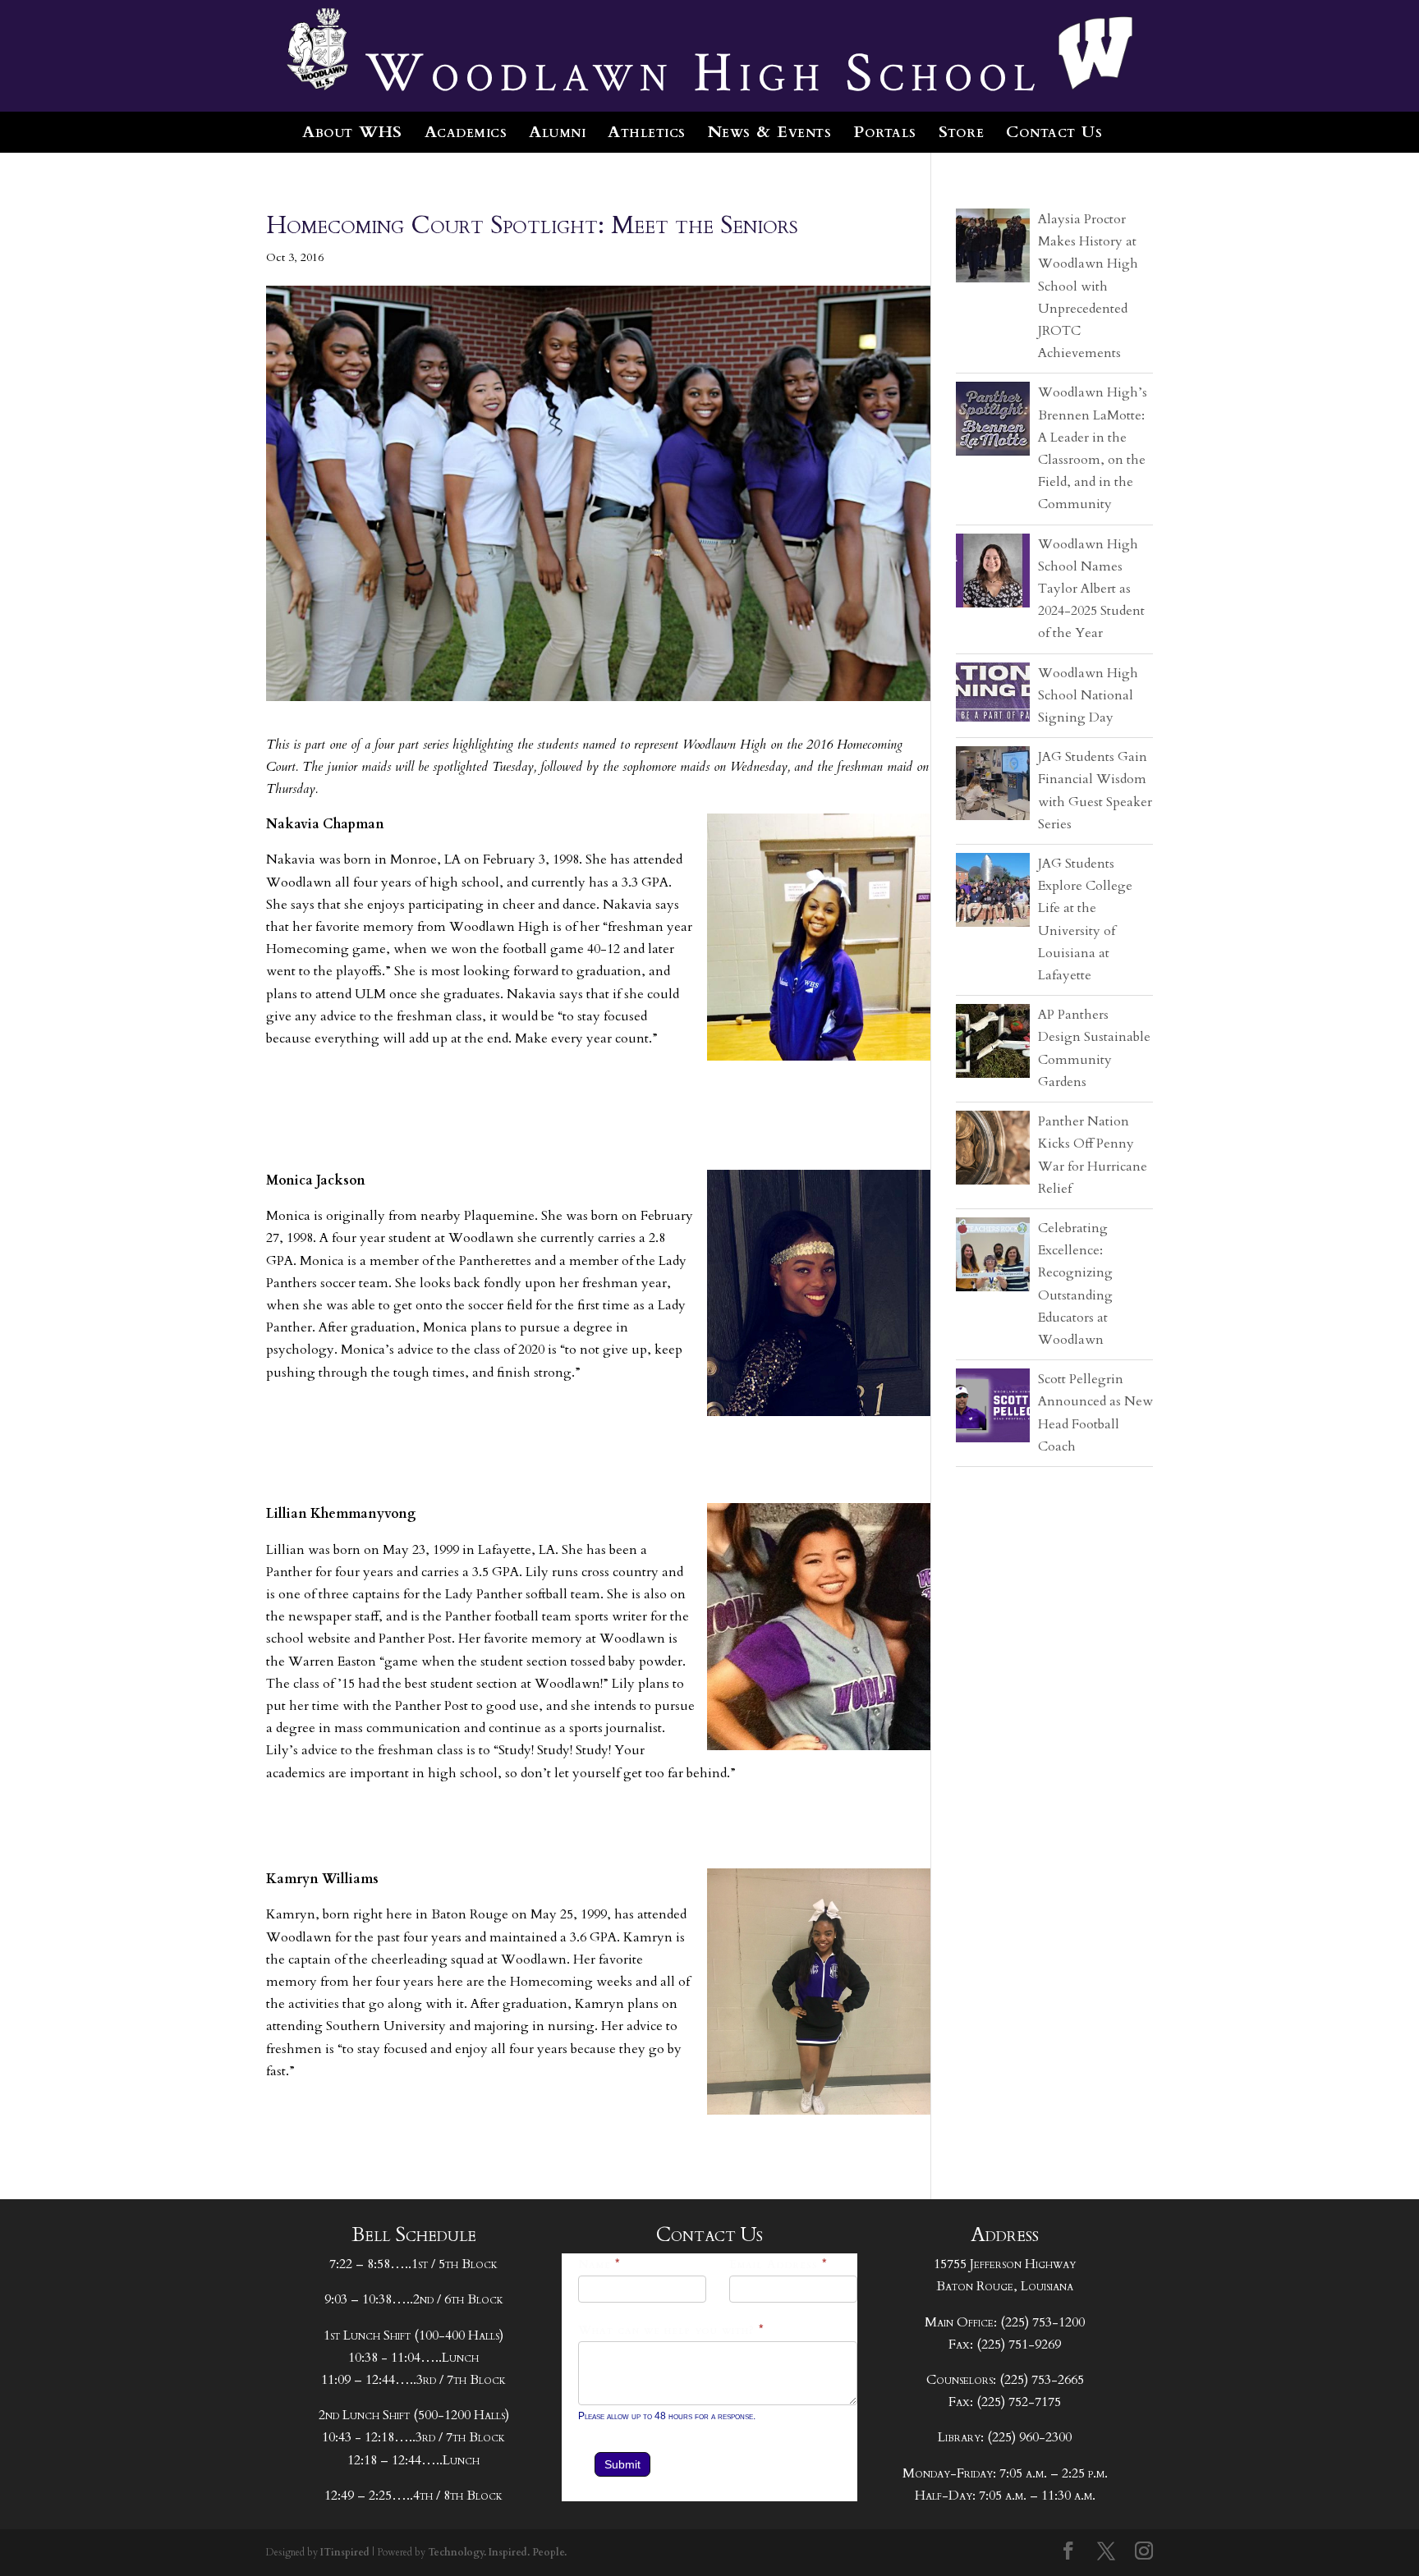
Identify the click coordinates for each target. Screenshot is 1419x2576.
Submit (622, 2464)
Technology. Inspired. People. (497, 2552)
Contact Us (1054, 132)
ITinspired (345, 2552)
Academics (466, 132)
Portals (885, 132)
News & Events (770, 132)
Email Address (778, 2264)
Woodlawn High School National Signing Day (1088, 695)
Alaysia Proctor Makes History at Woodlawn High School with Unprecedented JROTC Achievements (1088, 286)
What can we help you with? (671, 2330)
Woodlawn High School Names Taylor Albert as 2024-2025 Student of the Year (1091, 589)
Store (962, 132)
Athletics (647, 132)
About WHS (352, 132)
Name (599, 2264)
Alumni (557, 132)
